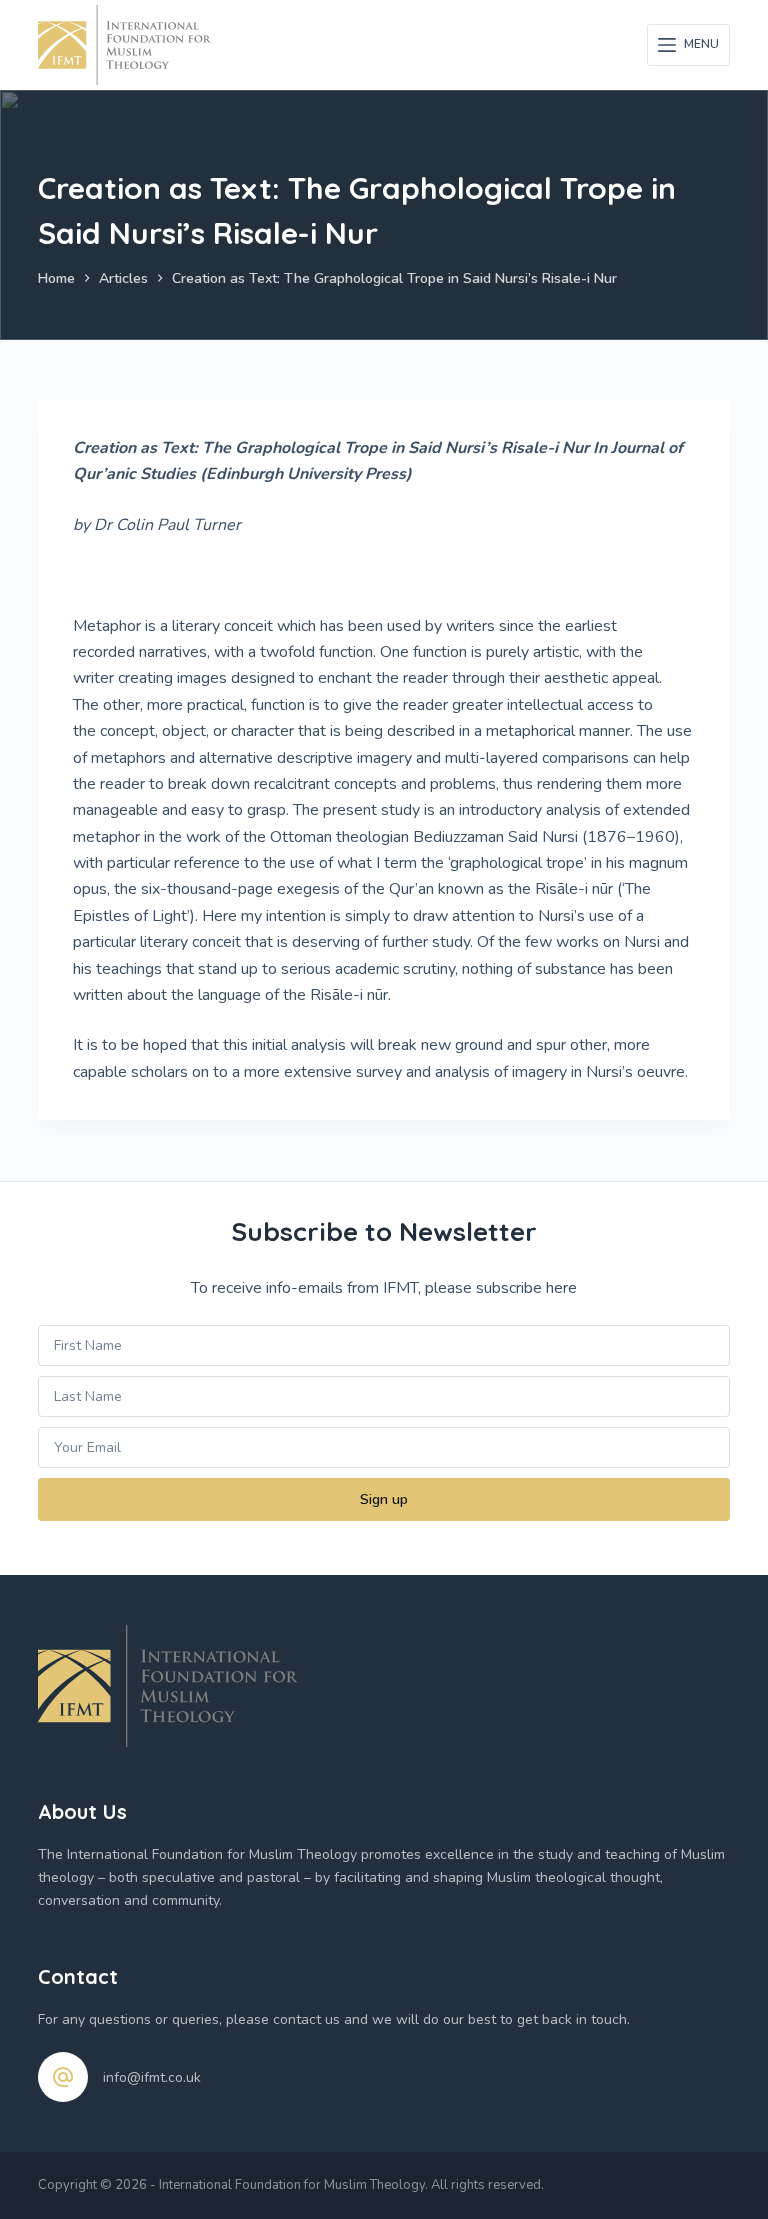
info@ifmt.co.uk (152, 2077)
